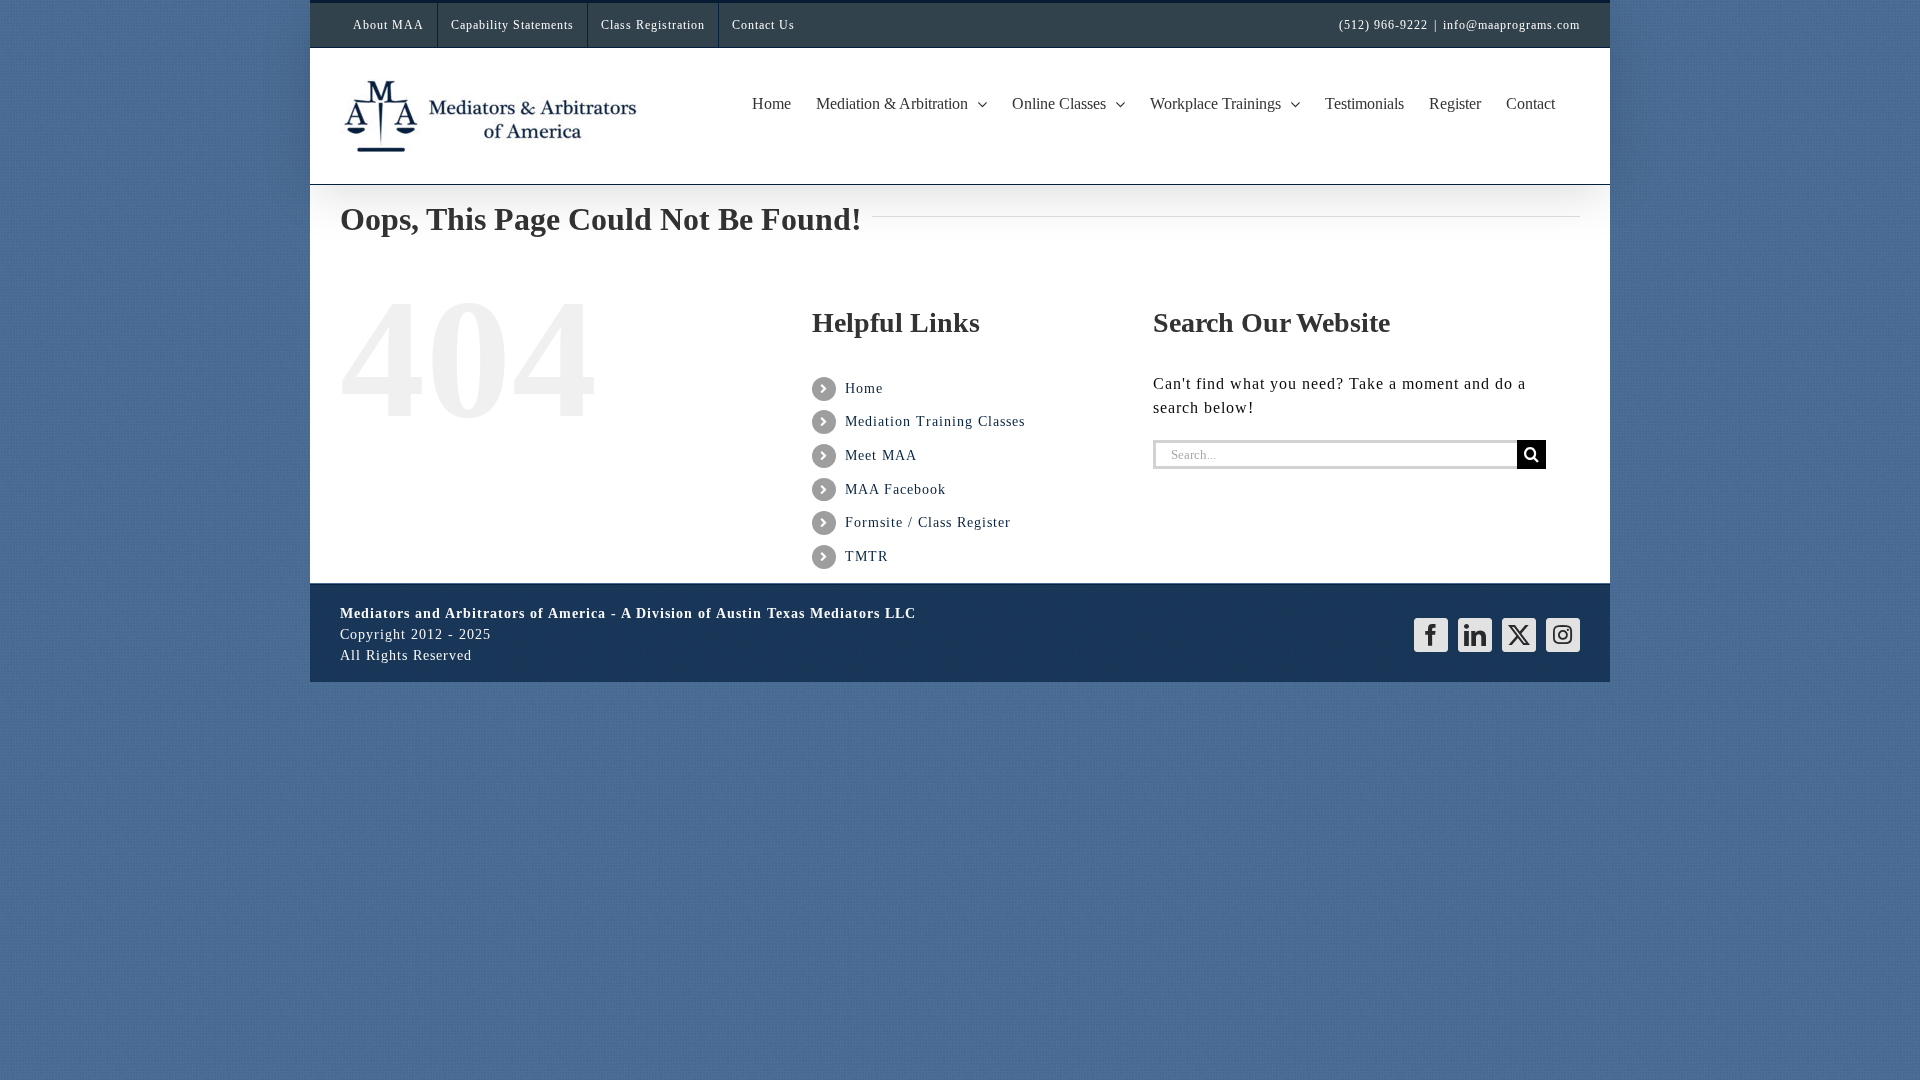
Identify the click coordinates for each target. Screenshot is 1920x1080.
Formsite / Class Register (928, 522)
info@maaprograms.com (1511, 25)
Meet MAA (881, 455)
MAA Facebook (895, 489)
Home (864, 388)
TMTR (866, 556)
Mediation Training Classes (935, 421)
